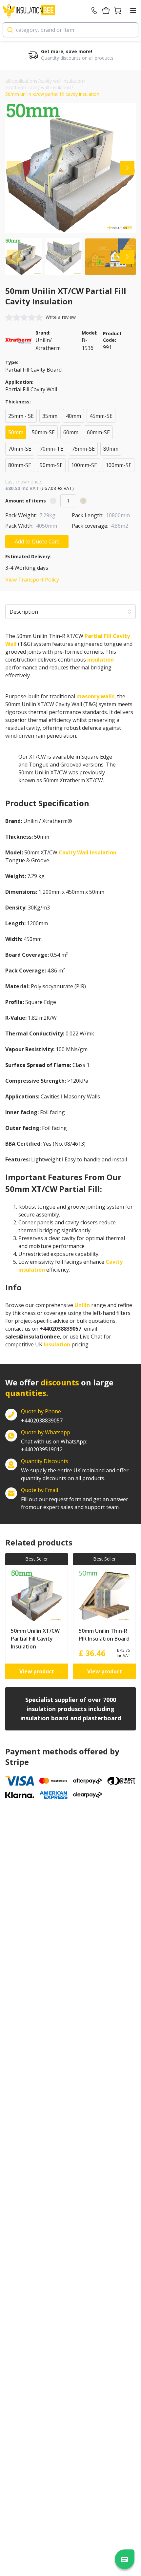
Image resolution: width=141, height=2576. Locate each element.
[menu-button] (133, 10)
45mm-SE (101, 416)
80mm (111, 449)
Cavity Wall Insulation (88, 852)
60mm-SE (98, 432)
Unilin (82, 1305)
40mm (73, 416)
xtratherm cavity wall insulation (38, 87)
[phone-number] (94, 10)
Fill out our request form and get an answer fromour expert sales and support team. (75, 1503)
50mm (16, 432)
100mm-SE (84, 465)
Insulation (57, 1344)
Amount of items (26, 501)
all (8, 81)
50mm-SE (43, 432)
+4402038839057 (42, 1421)
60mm (71, 432)
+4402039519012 (54, 1445)
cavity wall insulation (61, 81)
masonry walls (95, 696)
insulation (101, 660)
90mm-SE (51, 465)
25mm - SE (21, 416)
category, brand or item (45, 30)
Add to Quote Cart (37, 542)
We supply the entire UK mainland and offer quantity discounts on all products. (75, 1474)
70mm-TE (51, 449)
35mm (50, 416)
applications (25, 81)
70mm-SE (20, 449)
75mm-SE (83, 449)
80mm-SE (20, 465)
